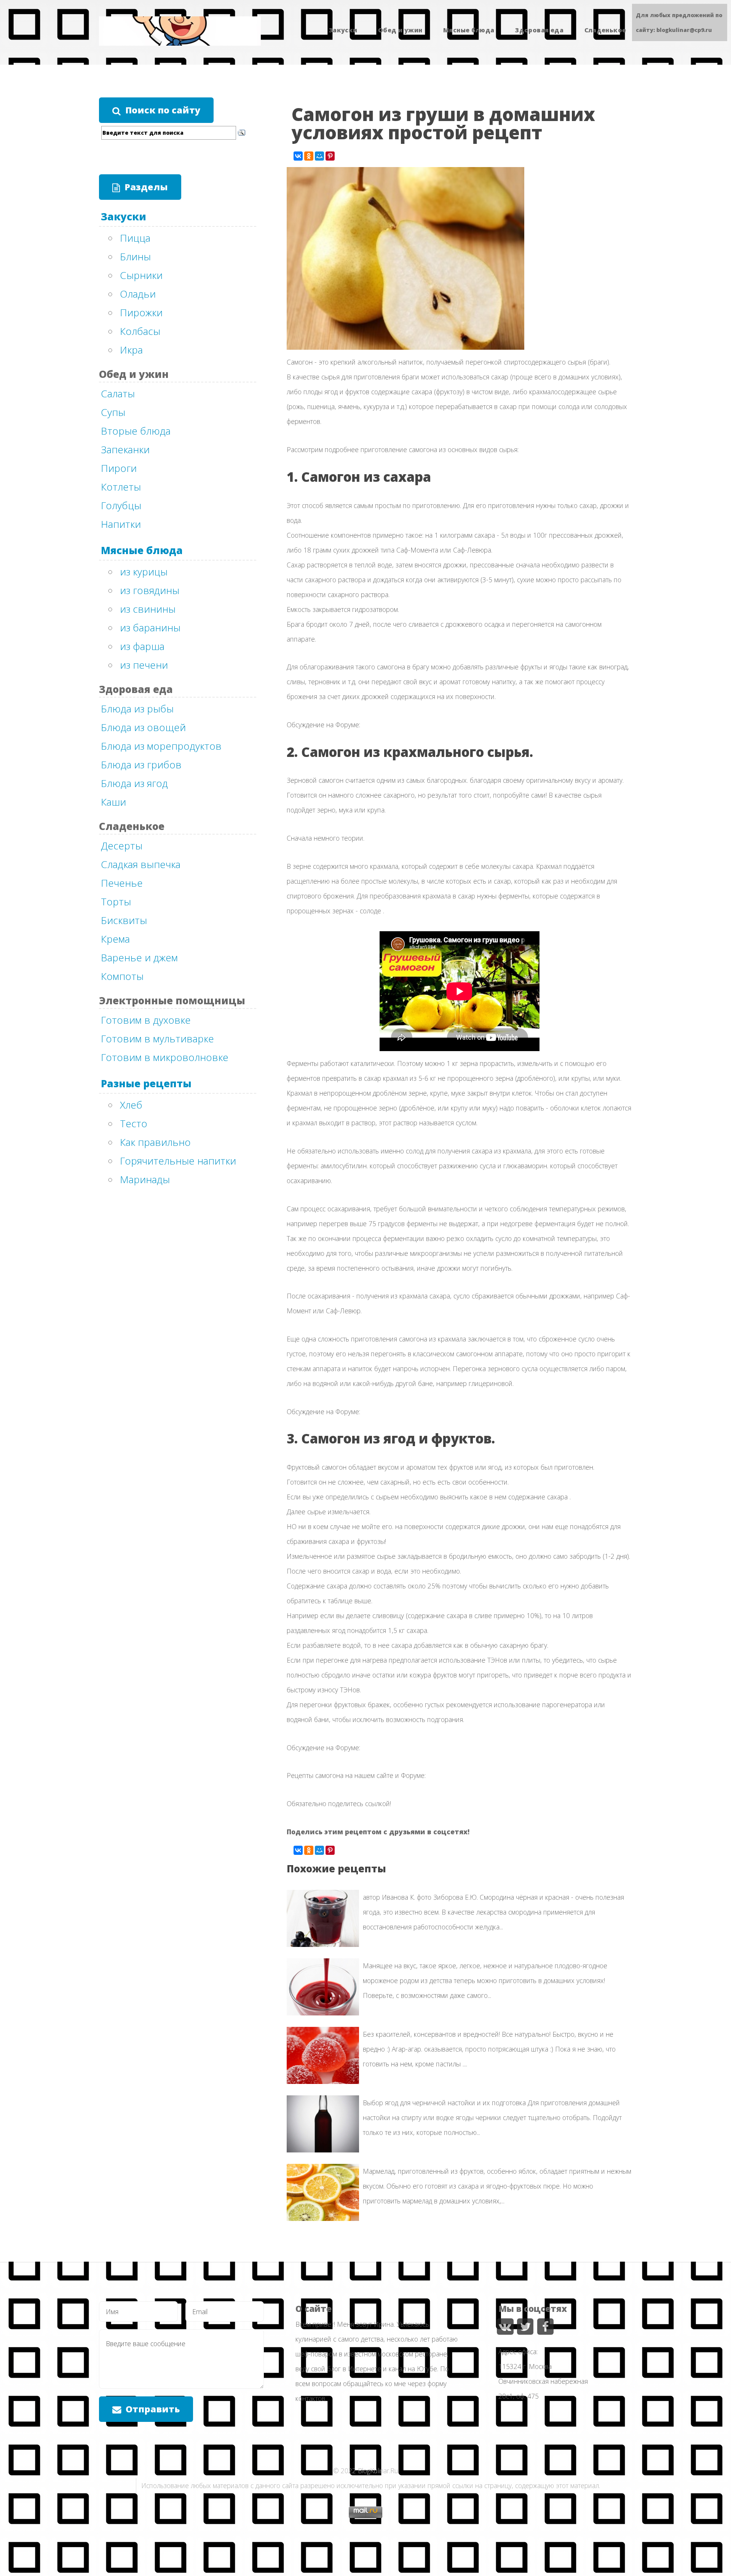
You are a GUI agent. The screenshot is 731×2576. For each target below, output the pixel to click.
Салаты (118, 393)
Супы (113, 412)
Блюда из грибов (141, 765)
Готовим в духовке (146, 1020)
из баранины (150, 628)
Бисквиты (124, 920)
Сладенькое (605, 30)
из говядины (150, 590)
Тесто (134, 1123)
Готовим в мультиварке (157, 1039)
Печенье (122, 883)
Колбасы (140, 331)
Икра (131, 350)
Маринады (145, 1179)
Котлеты (121, 487)
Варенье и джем (139, 957)
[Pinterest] (330, 156)
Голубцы (121, 505)
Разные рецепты (146, 1083)
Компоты (122, 976)
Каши (113, 802)
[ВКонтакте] (298, 156)
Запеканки (125, 449)
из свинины (148, 609)
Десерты (122, 846)
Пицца (135, 238)
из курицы (144, 572)
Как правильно (155, 1142)
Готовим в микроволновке (165, 1057)
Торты (116, 902)
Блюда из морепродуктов (161, 746)
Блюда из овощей (143, 727)
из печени (144, 665)
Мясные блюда (469, 30)
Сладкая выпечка (141, 864)
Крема (115, 939)
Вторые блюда (136, 431)
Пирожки (141, 312)
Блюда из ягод (134, 783)
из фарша (142, 646)
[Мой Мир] (319, 156)
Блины (135, 256)
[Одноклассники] (309, 156)
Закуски (343, 30)
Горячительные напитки (178, 1161)
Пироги (119, 468)
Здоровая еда (539, 30)
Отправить (153, 2409)
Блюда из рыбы (137, 709)
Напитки (121, 524)
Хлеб (131, 1105)
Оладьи (138, 294)
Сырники (141, 275)
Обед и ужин (400, 30)
